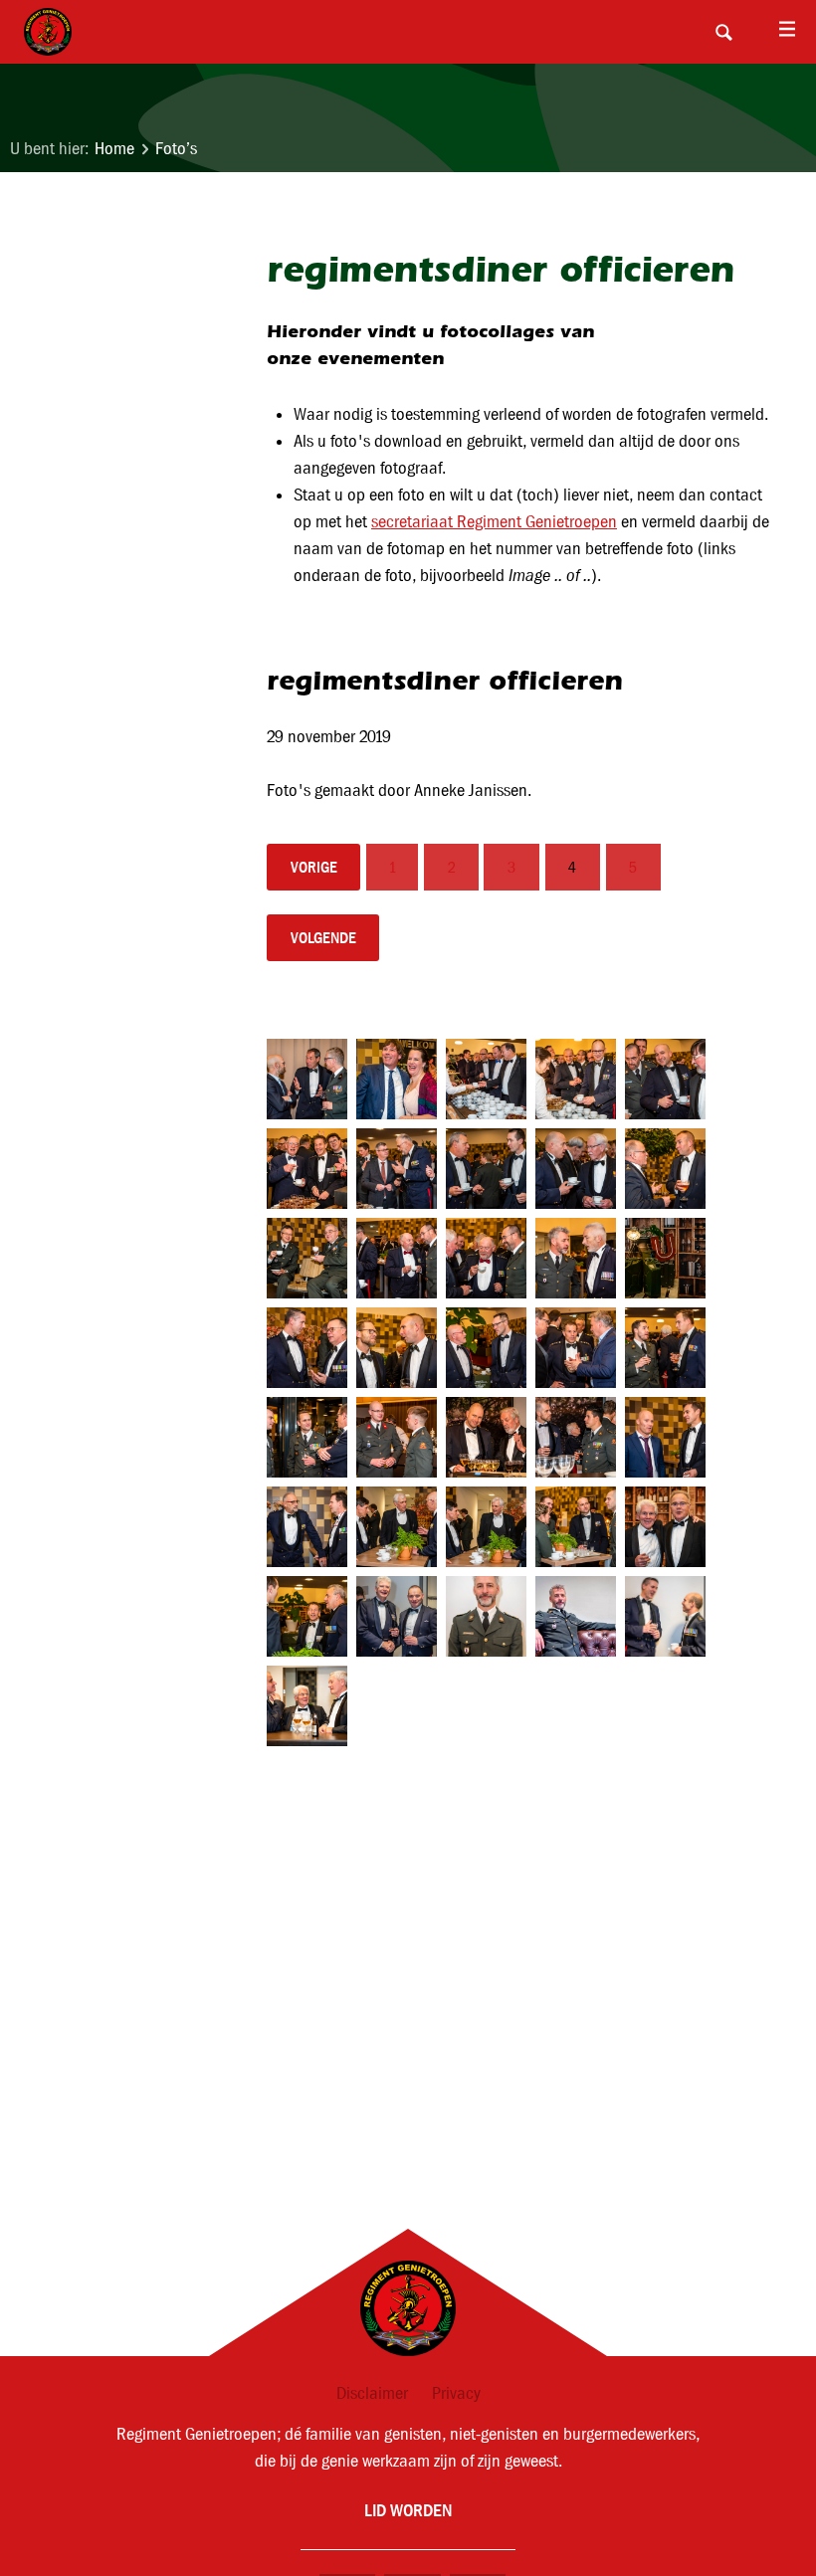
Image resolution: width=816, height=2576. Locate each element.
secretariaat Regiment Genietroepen (494, 522)
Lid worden (408, 2510)
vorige (314, 867)
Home (114, 149)
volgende (323, 938)
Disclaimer (372, 2393)
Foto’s (176, 149)
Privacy (456, 2393)
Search (723, 32)
